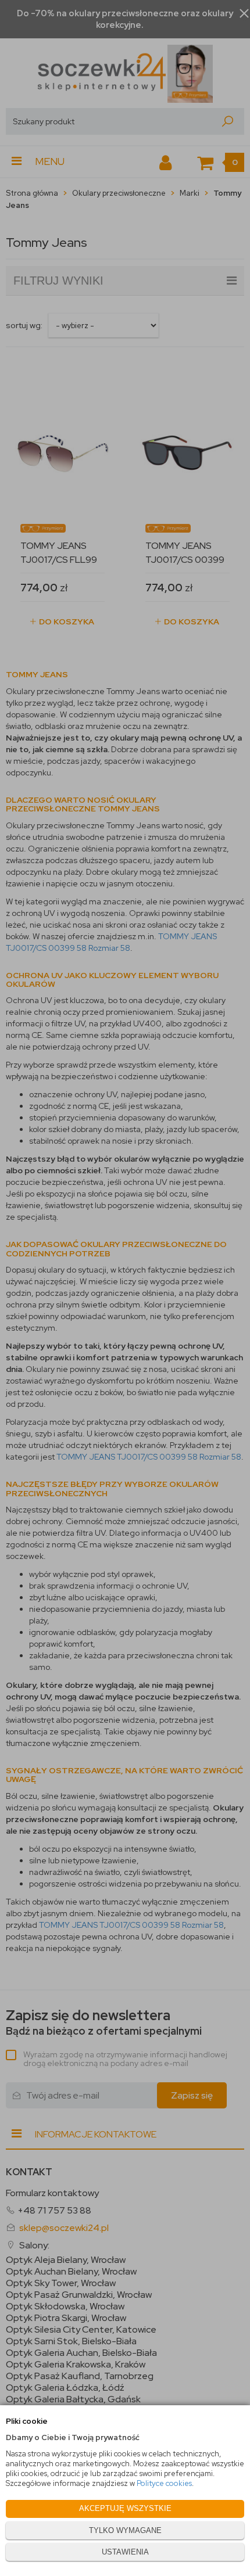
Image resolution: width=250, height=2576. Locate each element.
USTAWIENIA (125, 2552)
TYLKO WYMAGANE (125, 2530)
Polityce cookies (164, 2483)
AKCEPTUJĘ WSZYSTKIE (125, 2508)
